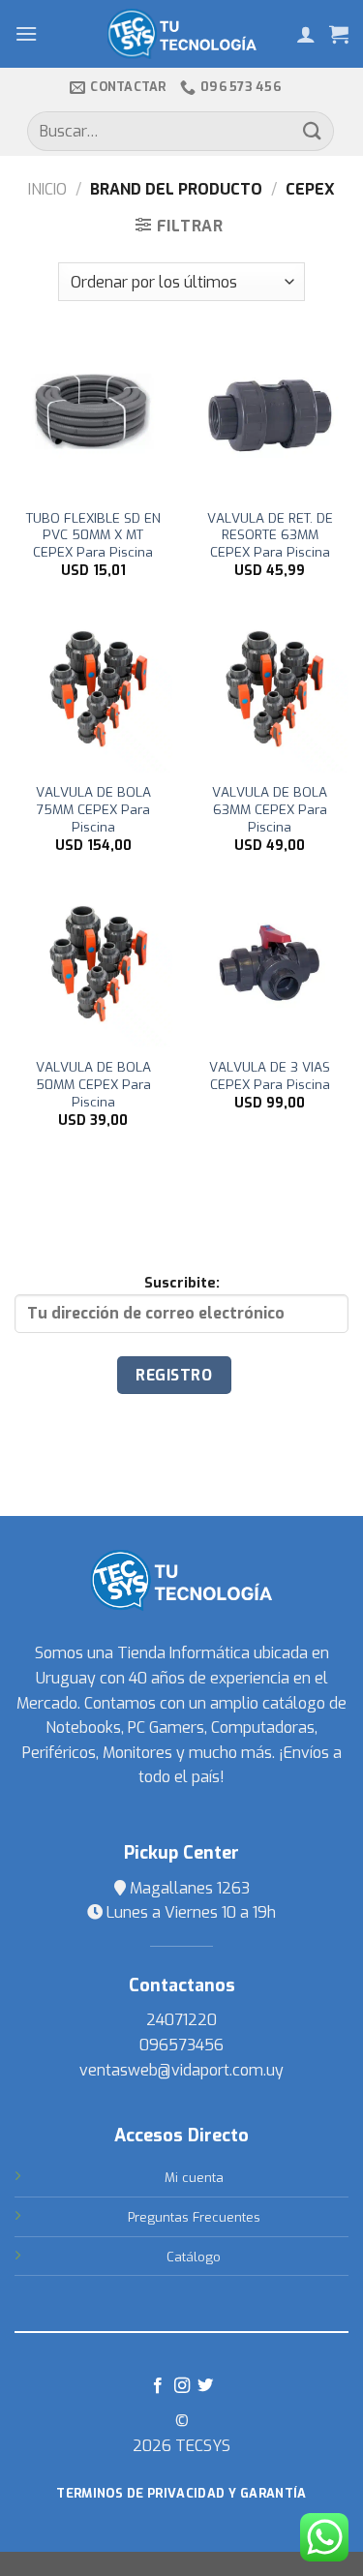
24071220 (181, 2020)
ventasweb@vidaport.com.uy (181, 2070)
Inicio (47, 189)
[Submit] (313, 131)
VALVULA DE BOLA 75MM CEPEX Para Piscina (93, 809)
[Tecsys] (181, 34)
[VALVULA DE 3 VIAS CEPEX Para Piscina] (270, 969)
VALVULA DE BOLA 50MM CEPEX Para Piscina (93, 1084)
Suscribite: (182, 1283)
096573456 (181, 2045)
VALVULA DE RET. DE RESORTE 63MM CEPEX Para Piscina (270, 535)
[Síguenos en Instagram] (181, 2386)
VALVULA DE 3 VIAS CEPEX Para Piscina (270, 1076)
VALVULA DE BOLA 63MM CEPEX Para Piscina (270, 809)
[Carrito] (339, 34)
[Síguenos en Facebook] (158, 2386)
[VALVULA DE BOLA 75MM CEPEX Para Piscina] (93, 694)
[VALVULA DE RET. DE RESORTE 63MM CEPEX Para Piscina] (270, 419)
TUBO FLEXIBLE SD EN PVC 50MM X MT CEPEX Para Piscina (93, 535)
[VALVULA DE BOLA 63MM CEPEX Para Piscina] (270, 694)
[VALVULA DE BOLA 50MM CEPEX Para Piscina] (93, 969)
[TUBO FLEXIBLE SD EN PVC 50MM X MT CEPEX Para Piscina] (93, 419)
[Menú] (26, 33)
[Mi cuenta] (306, 34)
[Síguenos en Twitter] (205, 2386)
